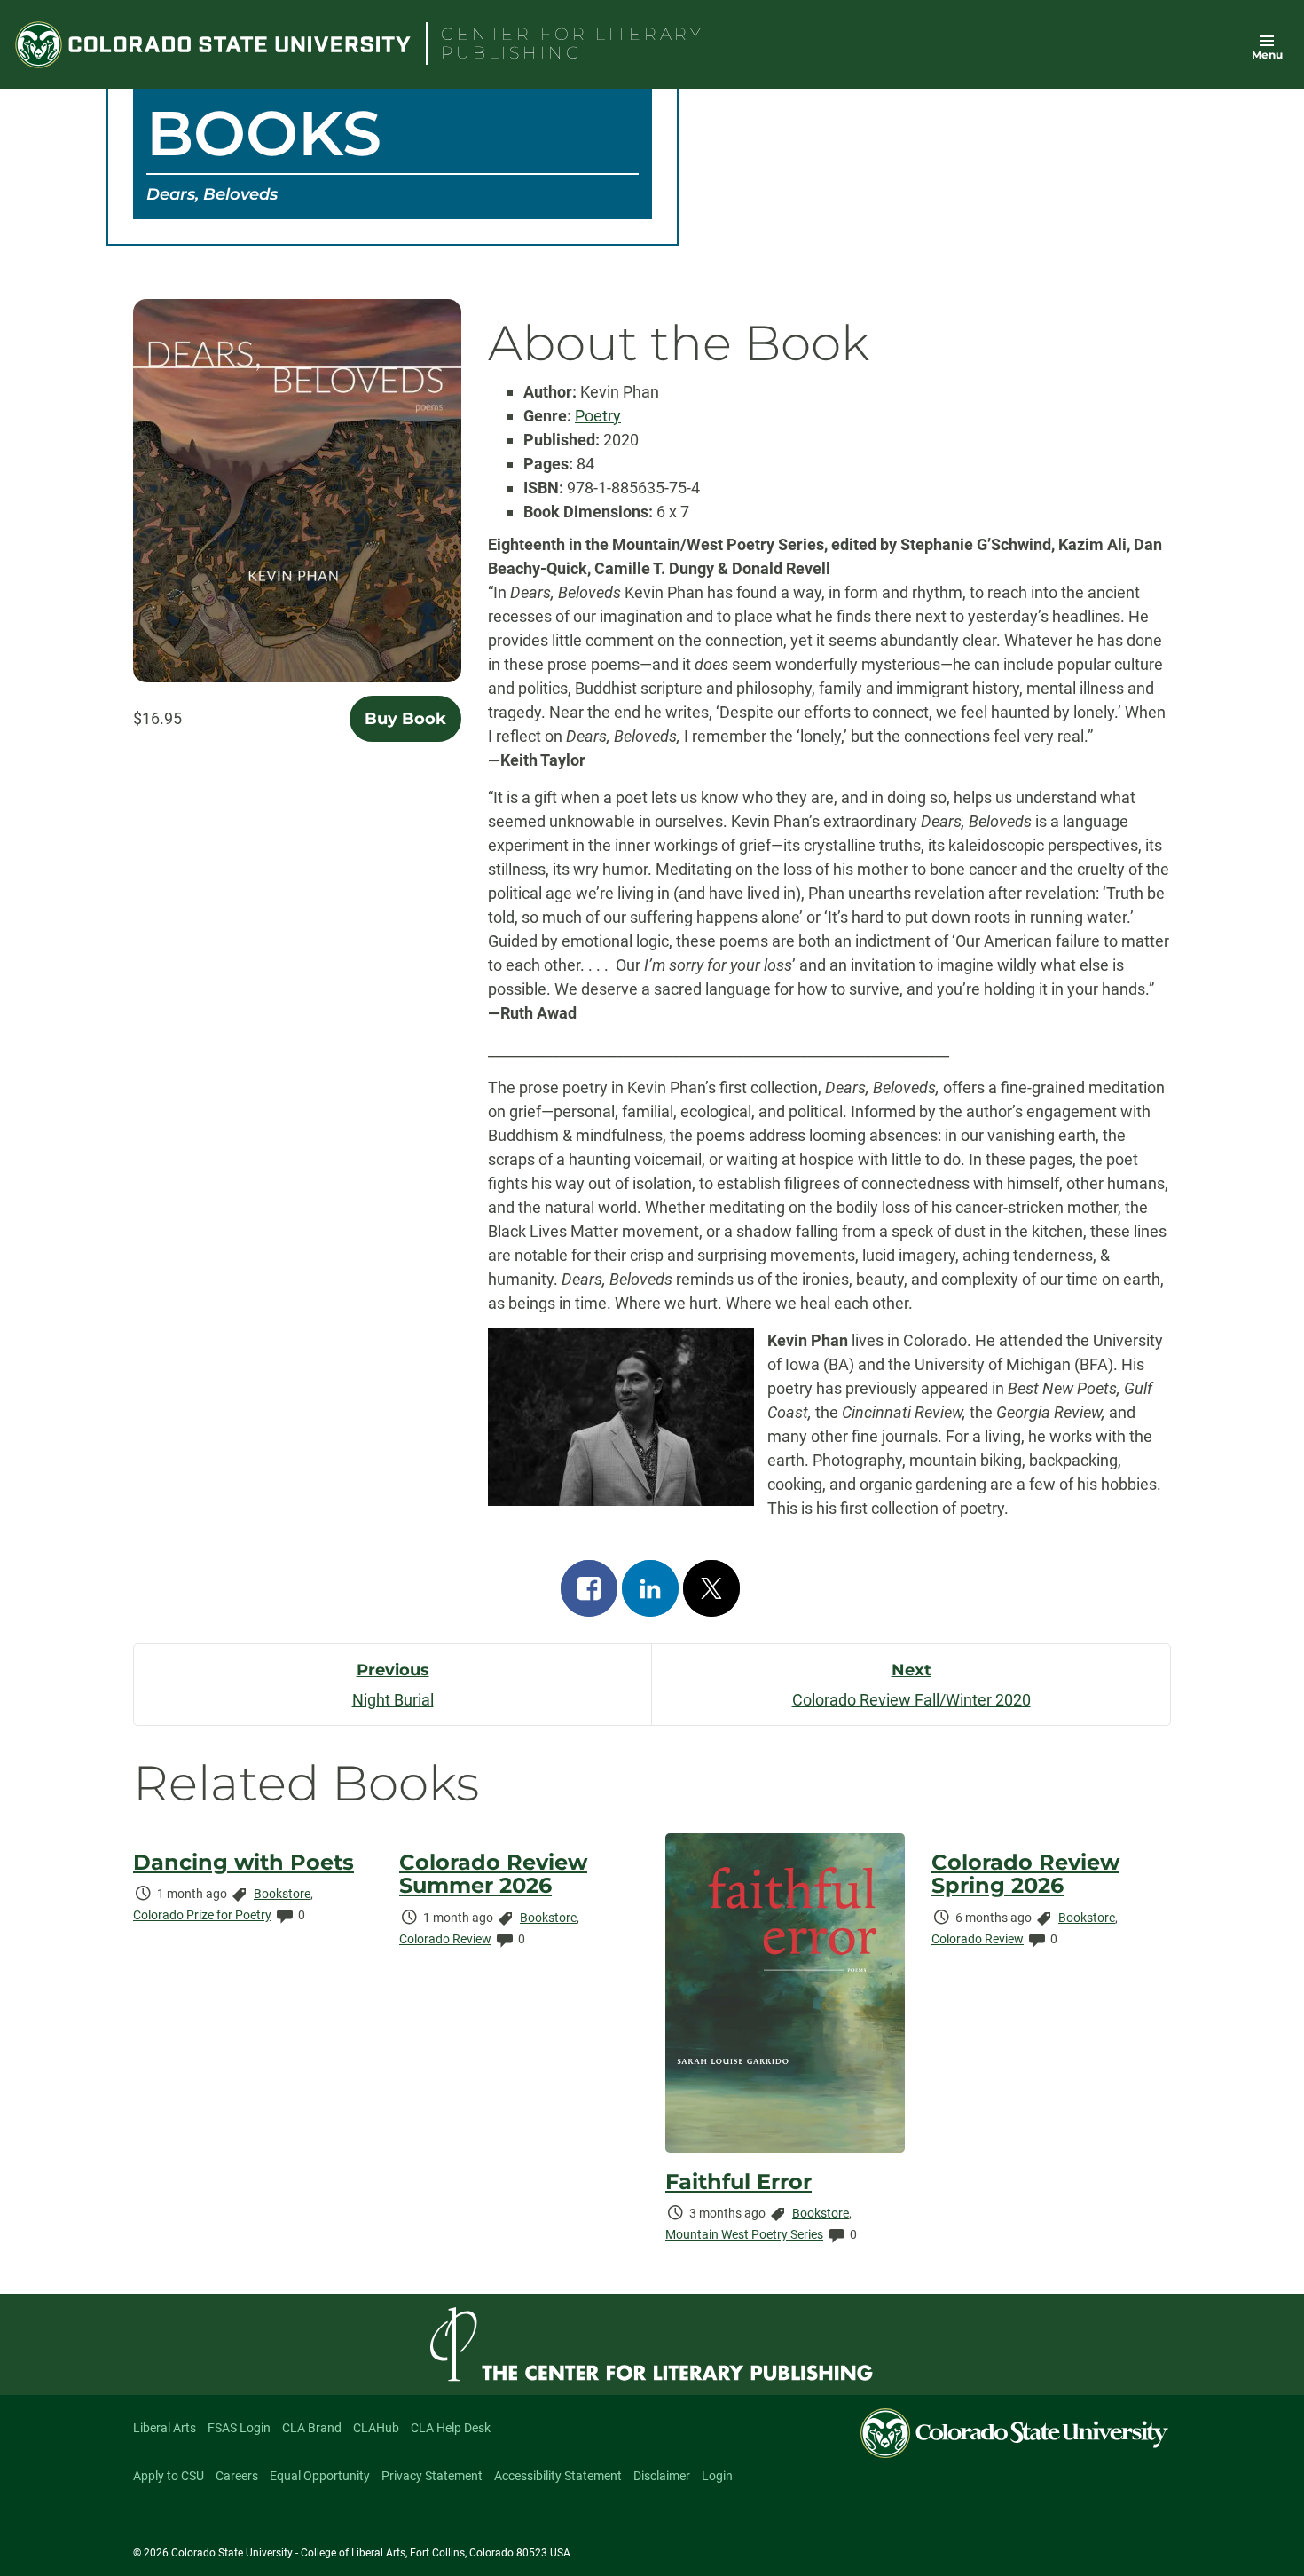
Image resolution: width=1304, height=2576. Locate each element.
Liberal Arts (165, 2428)
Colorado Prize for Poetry (202, 1915)
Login (717, 2476)
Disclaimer (662, 2476)
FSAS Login (239, 2428)
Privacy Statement (432, 2476)
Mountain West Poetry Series (744, 2234)
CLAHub (376, 2428)
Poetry (598, 416)
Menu (1267, 55)
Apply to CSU (169, 2476)
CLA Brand (312, 2428)
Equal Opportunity (320, 2476)
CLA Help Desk (451, 2428)
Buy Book (405, 719)
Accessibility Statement (558, 2476)
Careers (237, 2476)
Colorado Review (445, 1939)
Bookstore (282, 1894)
